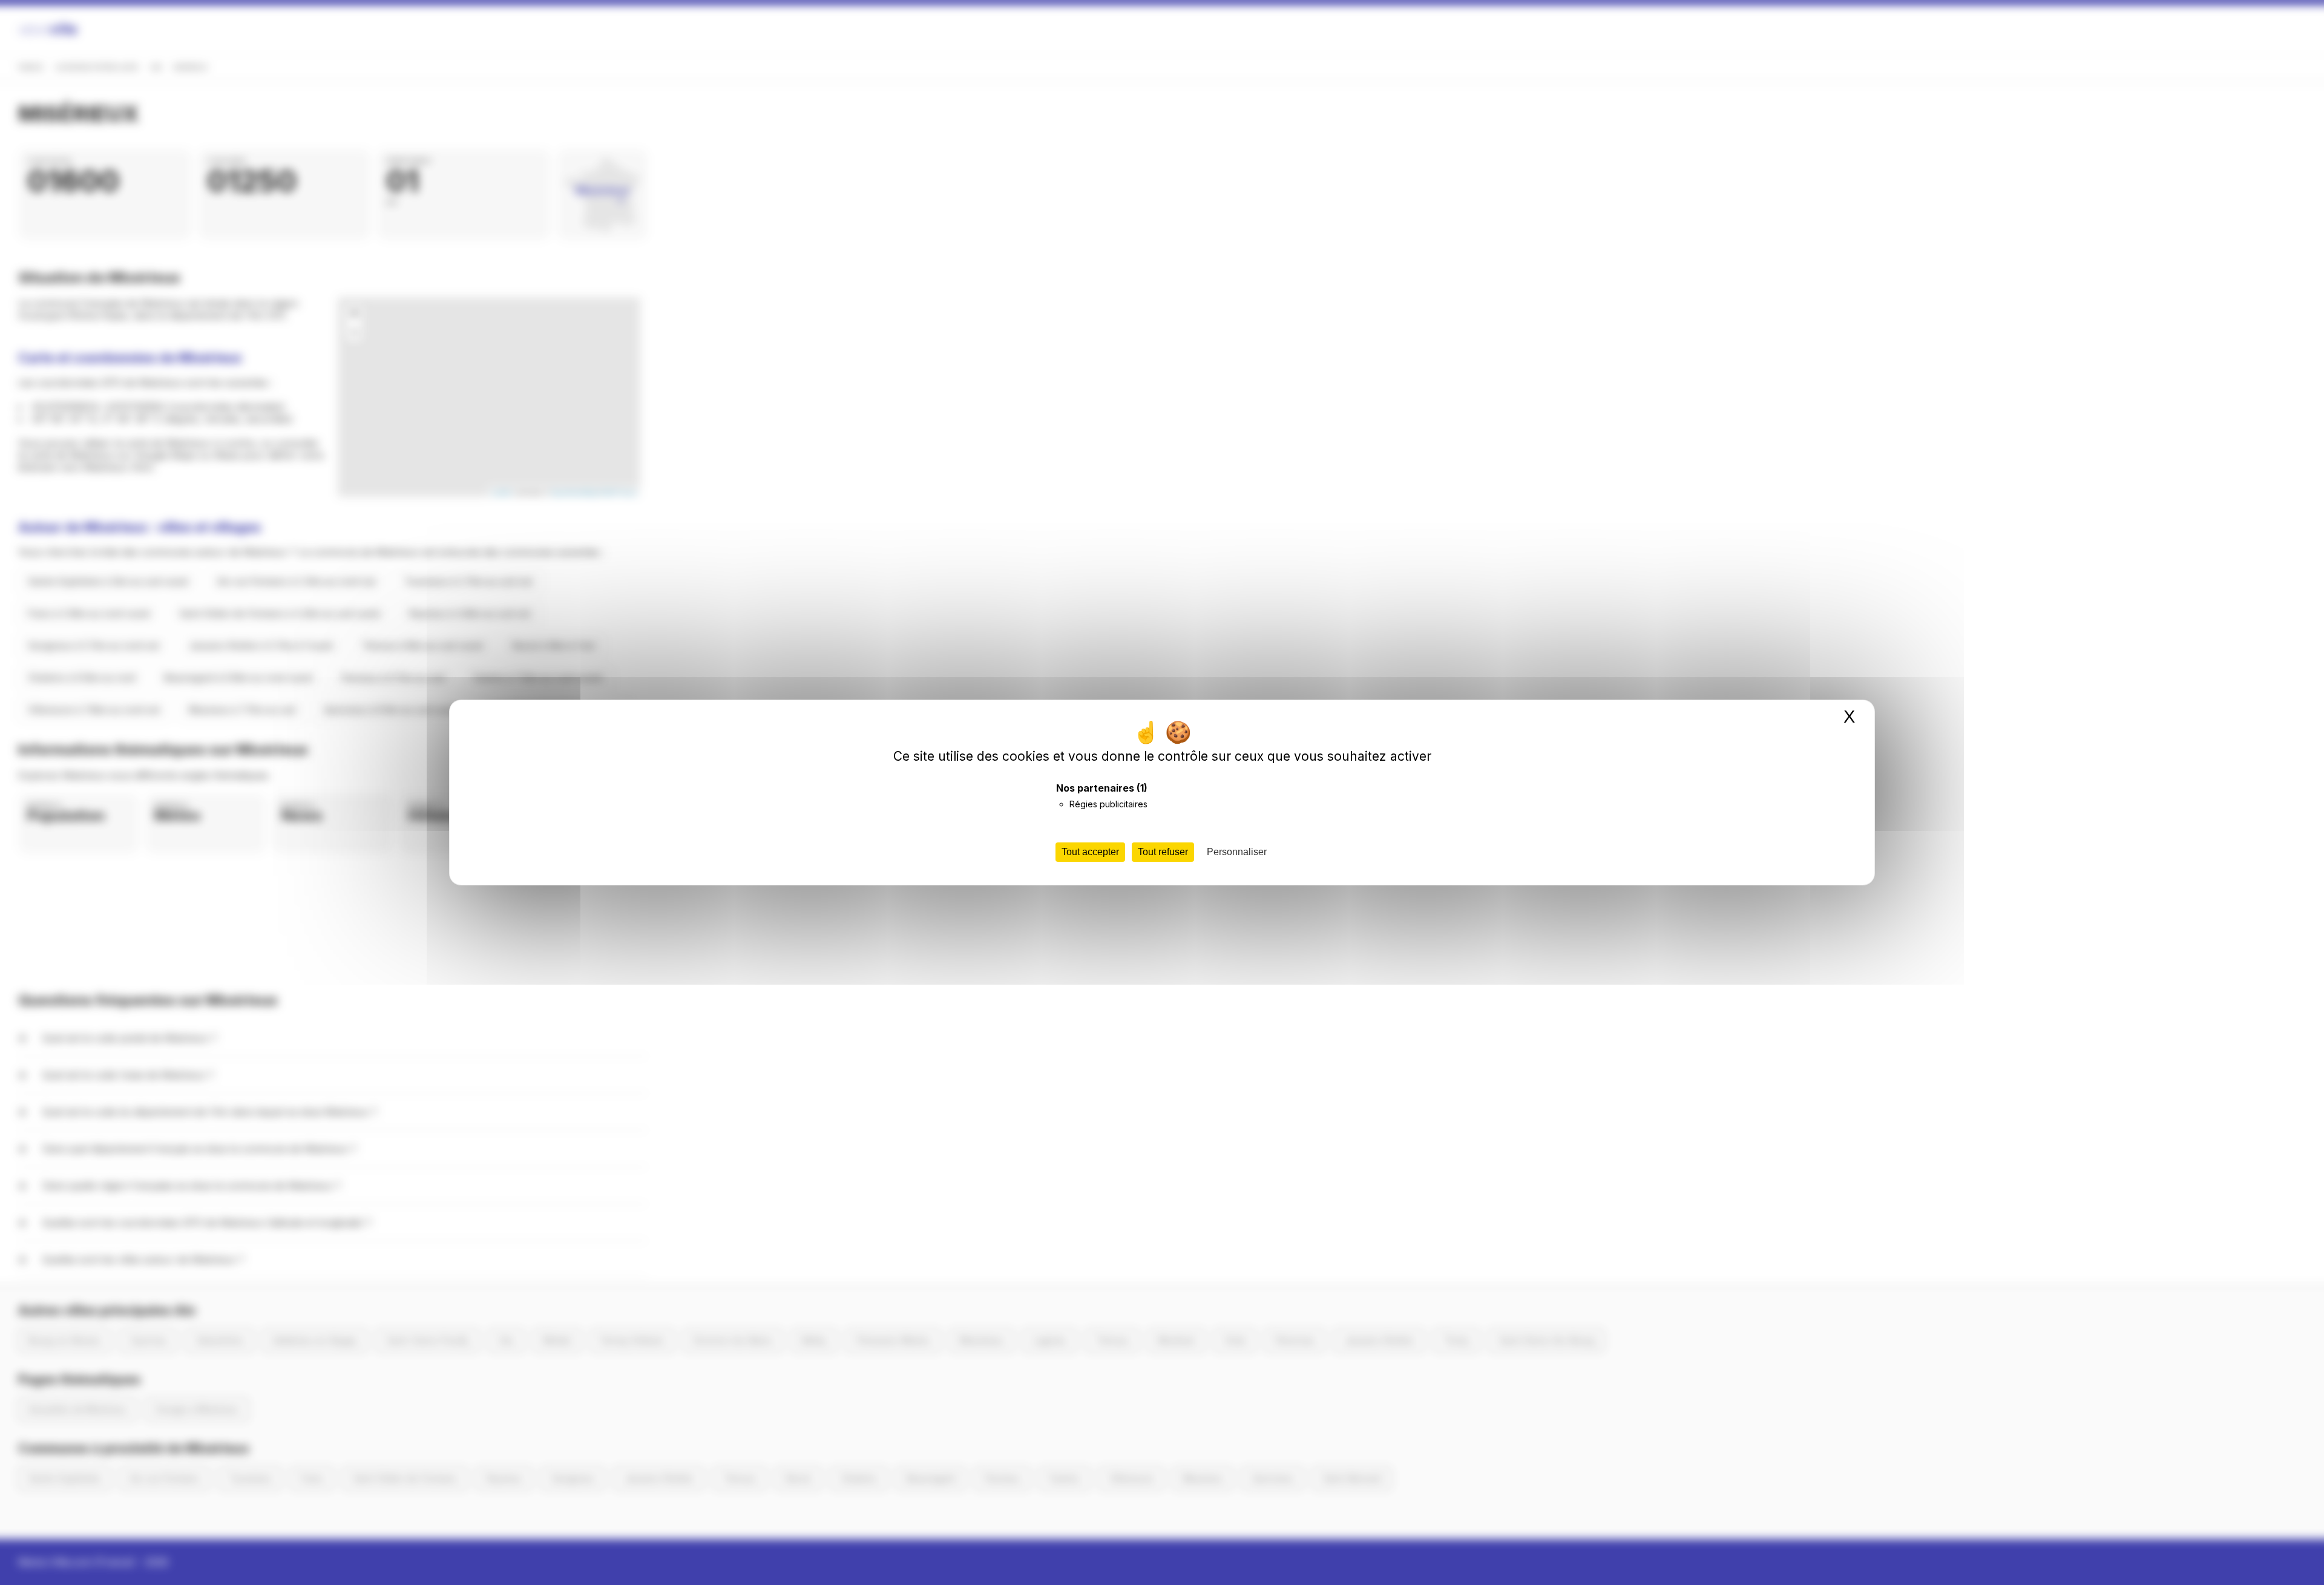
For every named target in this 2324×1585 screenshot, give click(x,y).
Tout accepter (1090, 852)
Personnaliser (1237, 852)
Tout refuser (1163, 852)
